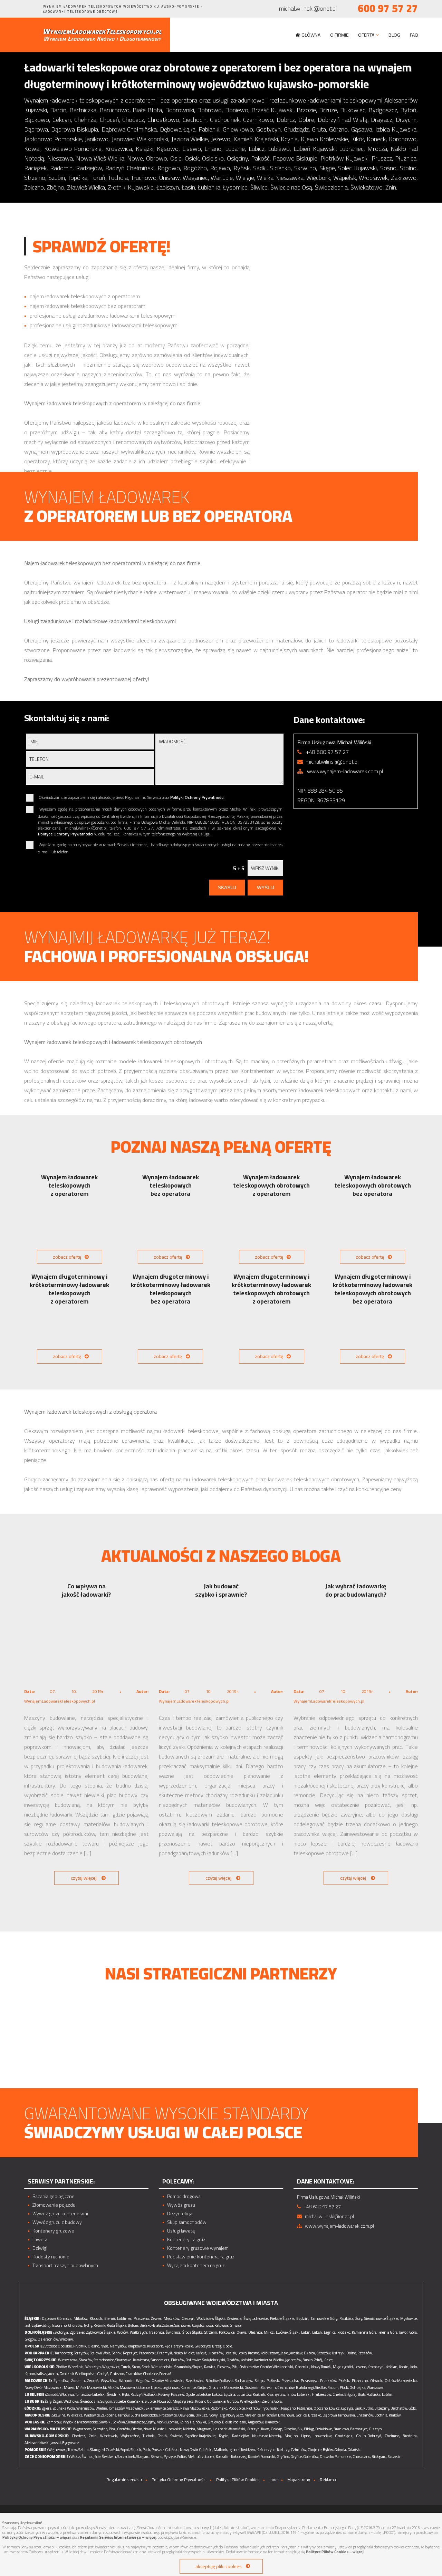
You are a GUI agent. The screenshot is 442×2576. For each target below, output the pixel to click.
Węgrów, (143, 2381)
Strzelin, (211, 2332)
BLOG (394, 35)
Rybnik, (100, 2325)
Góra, (413, 2332)
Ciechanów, (286, 2388)
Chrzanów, (365, 2415)
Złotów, (62, 2367)
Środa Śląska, (193, 2332)
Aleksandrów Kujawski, (43, 2443)
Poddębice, (237, 2408)
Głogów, (31, 2339)
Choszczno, (362, 2457)
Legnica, (330, 2332)
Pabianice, (305, 2408)
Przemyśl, (165, 2353)
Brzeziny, (382, 2408)
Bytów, (328, 2450)
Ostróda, (124, 2429)
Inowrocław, (323, 2436)
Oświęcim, (186, 2415)
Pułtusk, (273, 2381)
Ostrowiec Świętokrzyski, (206, 2360)
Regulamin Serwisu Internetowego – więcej (118, 2537)
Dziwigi (40, 2248)
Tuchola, (149, 2436)
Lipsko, (156, 2388)
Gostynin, (252, 2388)
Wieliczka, (75, 2415)
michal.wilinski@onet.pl (308, 9)
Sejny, (151, 2422)
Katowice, (222, 2325)
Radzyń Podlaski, (144, 2394)
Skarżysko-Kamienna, (133, 2360)
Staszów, (86, 2360)
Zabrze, (168, 2325)
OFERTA (366, 35)
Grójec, (203, 2388)
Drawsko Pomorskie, (336, 2457)
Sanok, (117, 2353)
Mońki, (162, 2422)
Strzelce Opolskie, (59, 2346)
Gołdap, (277, 2429)
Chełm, (338, 2394)
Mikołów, (81, 2318)
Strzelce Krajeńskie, (129, 2401)
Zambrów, (55, 2422)
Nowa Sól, (165, 2401)
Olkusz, (202, 2415)
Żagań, (58, 2401)
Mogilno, (291, 2436)
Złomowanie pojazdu (54, 2205)
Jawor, (404, 2332)
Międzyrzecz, (184, 2401)
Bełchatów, (399, 2408)
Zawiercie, (234, 2318)
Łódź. (413, 2408)
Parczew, (178, 2394)
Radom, (333, 2388)
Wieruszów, (86, 2408)
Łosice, (145, 2388)
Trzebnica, (157, 2332)
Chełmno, (392, 2436)
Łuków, (218, 2394)
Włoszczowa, (68, 2360)
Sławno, (157, 2457)
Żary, (48, 2401)
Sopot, (125, 2450)
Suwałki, (106, 2422)
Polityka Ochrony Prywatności (179, 2480)
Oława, (242, 2332)
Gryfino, (283, 2457)
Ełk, (300, 2429)
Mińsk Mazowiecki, (91, 2388)
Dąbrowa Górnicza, (57, 2318)
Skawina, (59, 2415)
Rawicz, (210, 2367)
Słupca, (198, 2367)
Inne (273, 2480)
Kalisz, (41, 2374)
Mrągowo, (204, 2429)
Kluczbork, (155, 2346)
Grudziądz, (344, 2436)
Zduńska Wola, (64, 2408)
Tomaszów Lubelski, (91, 2394)
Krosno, (254, 2353)
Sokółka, (119, 2422)
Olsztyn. (376, 2429)
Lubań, (317, 2332)
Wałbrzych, (139, 2332)
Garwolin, (269, 2388)
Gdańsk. (354, 2450)
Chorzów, (75, 2325)
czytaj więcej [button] (84, 1878)
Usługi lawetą (181, 2231)
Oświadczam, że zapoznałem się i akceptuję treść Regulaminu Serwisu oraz (132, 798)
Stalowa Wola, (100, 2353)
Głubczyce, (203, 2346)
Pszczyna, (142, 2318)
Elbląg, (309, 2429)
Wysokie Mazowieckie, (81, 2422)
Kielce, (328, 2360)
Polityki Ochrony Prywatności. (198, 797)
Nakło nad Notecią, (267, 2436)
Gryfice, (296, 2457)
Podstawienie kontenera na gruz (201, 2257)
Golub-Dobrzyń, (369, 2436)
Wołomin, (127, 2381)
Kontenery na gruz (186, 2240)
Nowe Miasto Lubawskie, (163, 2429)
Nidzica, (189, 2429)
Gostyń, (103, 2374)
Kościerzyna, (266, 2450)
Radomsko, (219, 2408)
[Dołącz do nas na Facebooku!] (24, 9)
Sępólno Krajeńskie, (201, 2436)
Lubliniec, (125, 2318)
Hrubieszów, (322, 2394)
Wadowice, (92, 2415)
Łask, (359, 2408)
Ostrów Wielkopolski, (277, 2367)
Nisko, (178, 2353)
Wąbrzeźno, (130, 2436)
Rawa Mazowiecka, (195, 2408)
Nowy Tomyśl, (322, 2367)
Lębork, (234, 2450)
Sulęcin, (107, 2401)
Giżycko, (290, 2429)
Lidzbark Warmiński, (229, 2429)
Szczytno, (100, 2429)
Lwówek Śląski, (288, 2332)
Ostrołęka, (358, 2388)
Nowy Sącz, (235, 2415)
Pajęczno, (289, 2408)
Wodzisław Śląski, (211, 2318)
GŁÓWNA (311, 35)
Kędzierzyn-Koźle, (179, 2346)
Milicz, (269, 2332)
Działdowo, (324, 2429)
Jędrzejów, (294, 2360)
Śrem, (136, 2367)
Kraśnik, (259, 2394)
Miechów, (270, 2415)
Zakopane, (109, 2415)
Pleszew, (224, 2367)
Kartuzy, (284, 2450)
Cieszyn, (188, 2318)
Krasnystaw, (276, 2394)
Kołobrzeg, (239, 2457)
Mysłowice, (409, 2318)
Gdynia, (340, 2450)
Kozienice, (189, 2388)
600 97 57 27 (388, 8)
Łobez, (210, 2457)
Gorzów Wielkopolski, (244, 2401)
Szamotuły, (183, 2367)
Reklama (328, 2480)
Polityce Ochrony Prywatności (66, 834)
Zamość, (52, 2394)
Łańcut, (201, 2353)
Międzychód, (343, 2367)
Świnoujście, (91, 2457)
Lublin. (388, 2394)
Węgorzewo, (83, 2429)
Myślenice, (253, 2415)
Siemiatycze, (136, 2422)
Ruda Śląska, (117, 2325)
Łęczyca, (348, 2408)
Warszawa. (376, 2388)
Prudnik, (80, 2346)
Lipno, (306, 2436)
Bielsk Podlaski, (234, 2422)
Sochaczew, (244, 2381)
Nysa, (105, 2346)
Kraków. (395, 2415)
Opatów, (233, 2360)
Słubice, (151, 2401)
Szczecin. (395, 2457)
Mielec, (190, 2353)
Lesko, (242, 2353)
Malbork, (221, 2450)
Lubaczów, (216, 2353)
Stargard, (143, 2457)
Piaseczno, (360, 2381)
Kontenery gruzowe (53, 2231)
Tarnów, (124, 2415)
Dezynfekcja (180, 2214)
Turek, (126, 2367)
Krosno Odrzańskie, (211, 2401)
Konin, (404, 2367)
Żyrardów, (61, 2381)
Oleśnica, (256, 2332)
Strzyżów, (81, 2353)
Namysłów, (118, 2346)
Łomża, (174, 2422)
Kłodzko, (344, 2332)
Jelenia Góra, (388, 2332)
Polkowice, (227, 2332)
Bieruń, (110, 2318)
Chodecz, (79, 2436)
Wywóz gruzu (181, 2205)
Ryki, (126, 2394)
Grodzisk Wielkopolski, (78, 2374)
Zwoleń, (93, 2381)
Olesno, (94, 2346)
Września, (76, 2367)
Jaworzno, (60, 2325)
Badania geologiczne (54, 2196)
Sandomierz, (160, 2360)
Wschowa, (71, 2401)
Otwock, (377, 2381)
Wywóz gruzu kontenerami (60, 2214)
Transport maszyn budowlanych (65, 2265)
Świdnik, (114, 2394)
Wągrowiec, (111, 2367)
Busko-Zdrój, (313, 2360)
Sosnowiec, (183, 2325)
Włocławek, (109, 2436)
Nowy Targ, (217, 2415)
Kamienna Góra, (364, 2332)
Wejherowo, (58, 2450)
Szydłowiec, (195, 2381)
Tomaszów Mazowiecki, (127, 2408)
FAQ (414, 35)
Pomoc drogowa (184, 2196)
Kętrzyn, (253, 2429)
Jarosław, (296, 2353)
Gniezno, (117, 2374)
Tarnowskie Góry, (324, 2318)
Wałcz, (76, 2457)
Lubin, (306, 2332)
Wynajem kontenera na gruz (196, 2265)
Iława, (266, 2429)
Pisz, (113, 2429)
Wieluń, (102, 2408)
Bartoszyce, (359, 2429)
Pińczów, (178, 2360)
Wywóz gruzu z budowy (57, 2222)
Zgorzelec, (78, 2332)
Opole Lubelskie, (198, 2394)
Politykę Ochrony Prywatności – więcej (37, 2537)
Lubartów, (244, 2394)
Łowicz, (335, 2408)
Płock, (344, 2388)
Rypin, (224, 2436)
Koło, (414, 2367)
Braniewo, (342, 2429)
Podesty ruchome (51, 2257)
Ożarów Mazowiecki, (168, 2381)
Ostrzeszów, (249, 2367)
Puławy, (164, 2394)
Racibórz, (347, 2318)
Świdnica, (173, 2332)
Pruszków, (328, 2381)
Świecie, (176, 2436)
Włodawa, (67, 2394)
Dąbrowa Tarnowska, (339, 2415)
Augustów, (256, 2422)
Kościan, (392, 2367)
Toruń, (163, 2436)
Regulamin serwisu (124, 2480)
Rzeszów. (365, 2353)
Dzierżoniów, (48, 2339)
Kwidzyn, (248, 2450)
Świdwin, (109, 2457)
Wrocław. (67, 2339)
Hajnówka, (198, 2422)
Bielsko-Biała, (151, 2325)
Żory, (359, 2318)
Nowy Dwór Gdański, (196, 2450)
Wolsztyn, (93, 2367)
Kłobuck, (96, 2318)
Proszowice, (168, 2415)
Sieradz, (173, 2408)
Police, (182, 2457)
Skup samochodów (187, 2222)
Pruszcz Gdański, (165, 2450)
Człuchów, (299, 2450)
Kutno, (368, 2408)
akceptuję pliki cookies (219, 2566)
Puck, (147, 2450)
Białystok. (273, 2422)
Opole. (228, 2346)
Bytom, (133, 2325)
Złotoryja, (62, 2332)
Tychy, (88, 2325)
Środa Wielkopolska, (157, 2367)
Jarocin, (53, 2374)
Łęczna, (230, 2394)
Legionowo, (171, 2388)
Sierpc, (260, 2381)
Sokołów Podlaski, (220, 2381)
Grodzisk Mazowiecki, (226, 2388)
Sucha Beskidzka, (145, 2415)
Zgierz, (47, 2408)
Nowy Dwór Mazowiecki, (44, 2388)
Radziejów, (241, 2436)
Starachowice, (104, 2360)
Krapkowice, (137, 2346)
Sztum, (84, 2450)
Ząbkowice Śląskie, (101, 2332)
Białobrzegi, (305, 2388)
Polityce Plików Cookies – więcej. (335, 2552)
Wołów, (123, 2332)
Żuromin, (78, 2381)
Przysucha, (290, 2381)
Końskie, (247, 2360)
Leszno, (361, 2367)
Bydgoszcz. (71, 2443)
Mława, (70, 2388)
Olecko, (137, 2429)
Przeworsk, (148, 2353)
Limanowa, (286, 2415)
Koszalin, (223, 2457)
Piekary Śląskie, (282, 2318)
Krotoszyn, (376, 2367)
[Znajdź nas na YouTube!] (36, 9)
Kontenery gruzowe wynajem (198, 2248)
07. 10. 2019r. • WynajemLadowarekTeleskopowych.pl (86, 1696)
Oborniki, (302, 2367)
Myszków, (172, 2318)
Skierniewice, (156, 2408)
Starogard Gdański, (105, 2450)
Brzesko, (315, 2415)
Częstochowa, (203, 2325)
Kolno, (184, 2422)
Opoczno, (321, 2408)
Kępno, (30, 2374)
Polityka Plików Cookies (238, 2480)
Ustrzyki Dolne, (344, 2353)
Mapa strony (299, 2480)
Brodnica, (410, 2436)
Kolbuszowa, (270, 2353)
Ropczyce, (131, 2353)
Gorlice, (301, 2415)
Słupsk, (136, 2450)
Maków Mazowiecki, (123, 2388)
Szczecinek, (127, 2457)
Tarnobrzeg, (64, 2353)
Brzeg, (217, 2346)
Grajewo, (214, 2422)
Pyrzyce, (170, 2457)
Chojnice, (315, 2450)
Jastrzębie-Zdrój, (38, 2325)
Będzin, (303, 2318)
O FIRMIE (339, 35)
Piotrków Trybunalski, (263, 2408)
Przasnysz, (310, 2381)
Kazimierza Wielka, (269, 2360)
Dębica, (310, 2353)
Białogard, (379, 2457)
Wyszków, (109, 2381)
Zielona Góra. (272, 2401)
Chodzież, (151, 2374)
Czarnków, (134, 2374)
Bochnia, (381, 2415)
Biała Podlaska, (369, 2394)
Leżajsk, (231, 2353)
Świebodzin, (90, 2401)
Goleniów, (311, 2457)
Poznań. (166, 2374)
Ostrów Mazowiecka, (401, 2381)
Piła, (235, 2367)
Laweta (40, 2240)
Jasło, (285, 2353)
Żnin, (93, 2436)
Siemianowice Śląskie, (382, 2318)
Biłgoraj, (351, 2394)
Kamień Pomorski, (262, 2457)
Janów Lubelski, (299, 2394)
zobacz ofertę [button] (67, 1257)
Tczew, (73, 2450)
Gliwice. (236, 2325)
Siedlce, (321, 2388)
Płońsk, (344, 2381)
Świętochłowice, (256, 2318)
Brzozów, (324, 2353)
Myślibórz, (196, 2457)
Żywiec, (157, 2318)
